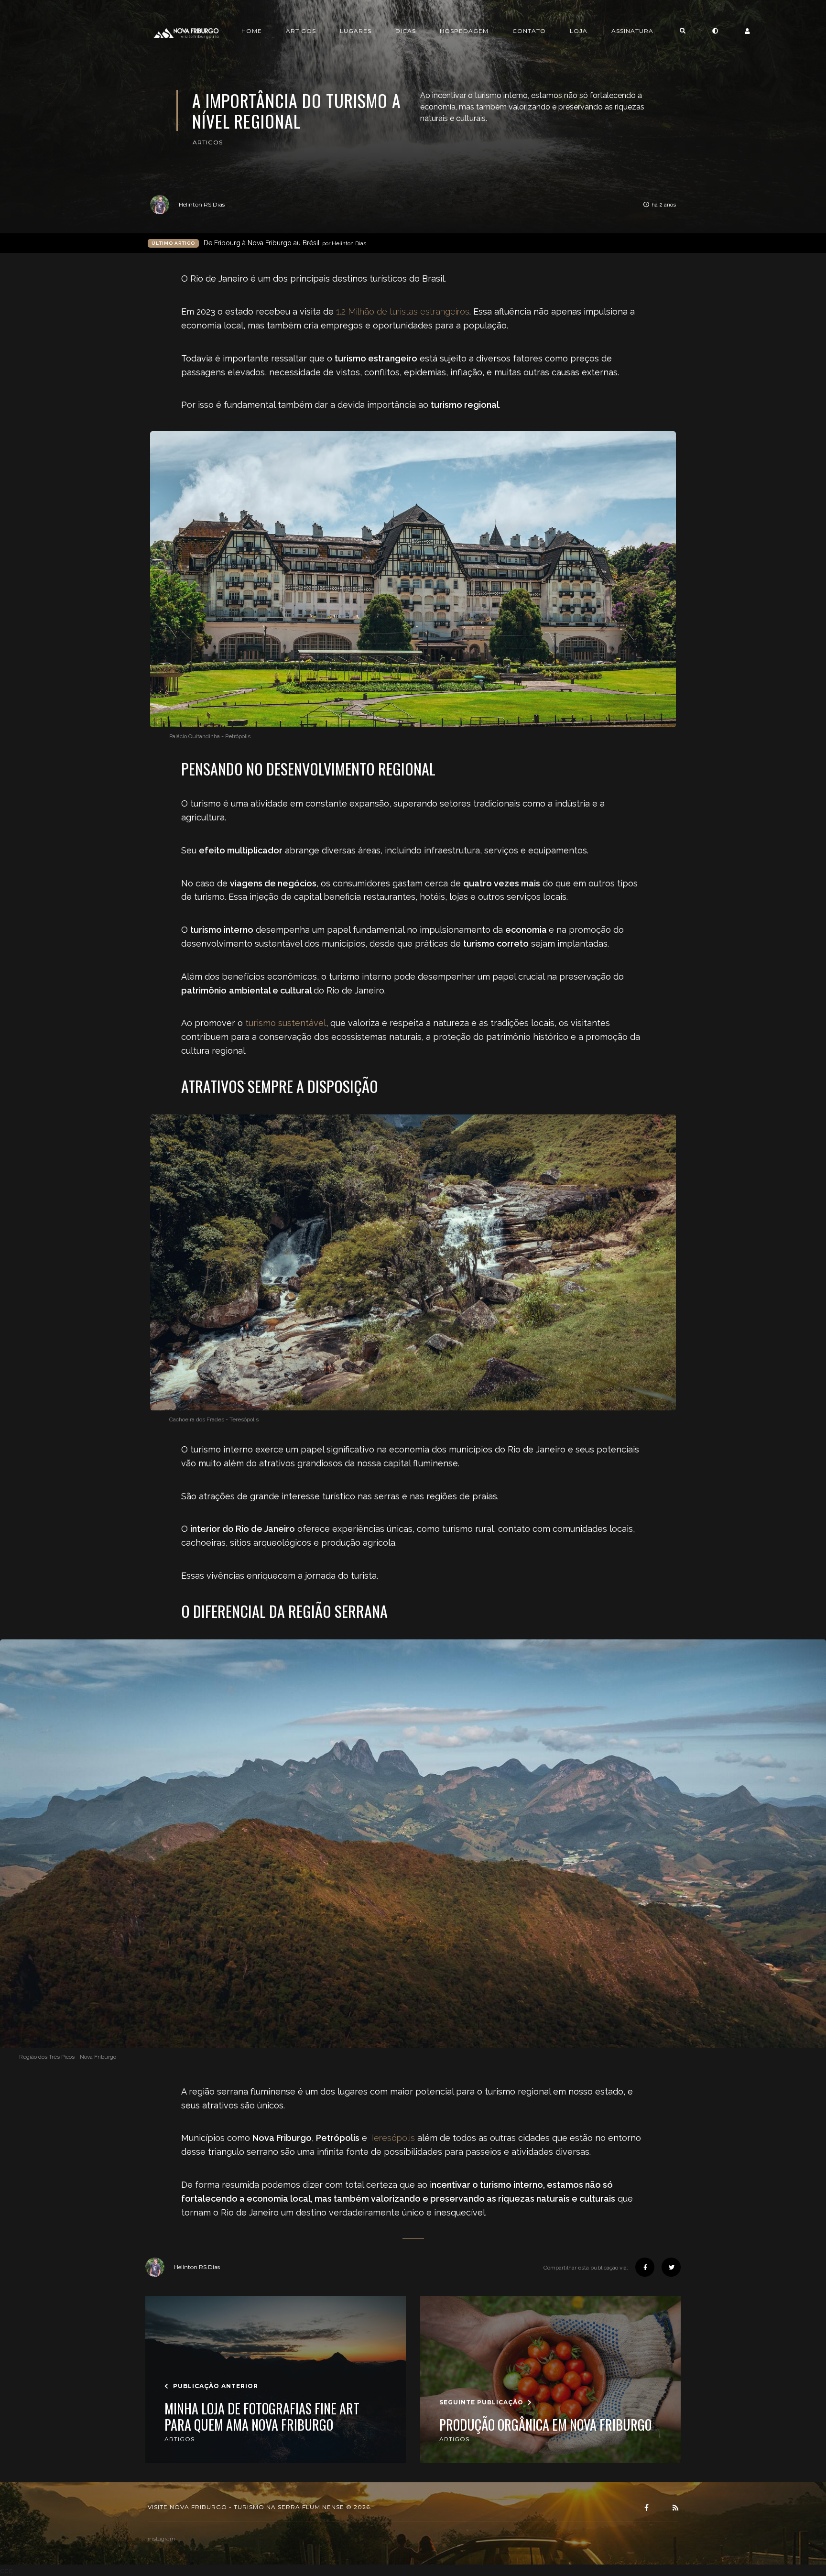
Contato (529, 31)
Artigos (301, 31)
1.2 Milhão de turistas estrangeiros (403, 311)
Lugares (356, 31)
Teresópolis (392, 2138)
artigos (208, 142)
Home (252, 31)
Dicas (406, 31)
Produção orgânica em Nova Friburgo (545, 2425)
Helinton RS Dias (202, 204)
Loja (579, 31)
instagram (161, 2539)
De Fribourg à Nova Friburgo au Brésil (285, 243)
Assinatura (632, 31)
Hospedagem (464, 31)
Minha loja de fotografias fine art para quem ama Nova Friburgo (262, 2417)
